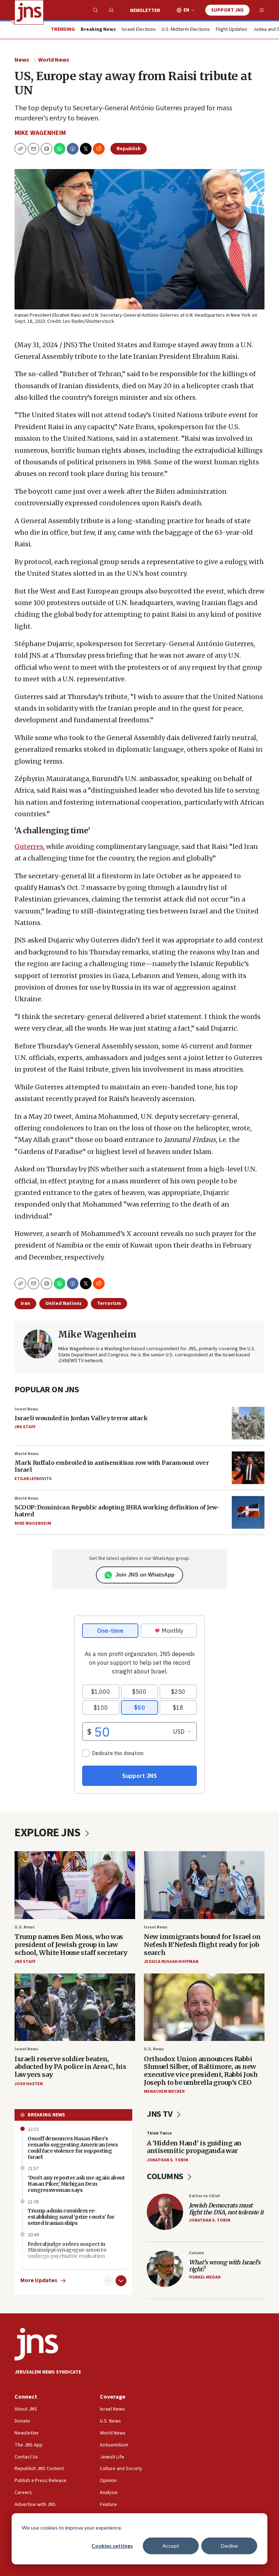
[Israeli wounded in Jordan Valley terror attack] (248, 1423)
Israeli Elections (139, 30)
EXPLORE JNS (48, 1833)
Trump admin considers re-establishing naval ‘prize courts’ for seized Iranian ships (71, 2217)
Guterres (29, 847)
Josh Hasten (29, 2084)
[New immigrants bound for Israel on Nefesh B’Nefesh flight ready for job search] (204, 1885)
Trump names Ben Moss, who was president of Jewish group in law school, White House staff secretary (71, 1944)
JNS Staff (25, 1427)
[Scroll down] (121, 2281)
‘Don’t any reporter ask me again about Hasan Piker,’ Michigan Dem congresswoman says (76, 2184)
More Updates (39, 2281)
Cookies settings (112, 2546)
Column (197, 2253)
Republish (129, 149)
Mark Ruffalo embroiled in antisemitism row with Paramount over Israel (112, 1466)
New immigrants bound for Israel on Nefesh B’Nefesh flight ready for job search (202, 1944)
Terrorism (109, 1303)
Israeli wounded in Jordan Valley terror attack (81, 1418)
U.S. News (25, 1927)
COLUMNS (166, 2176)
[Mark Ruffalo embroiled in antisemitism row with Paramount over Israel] (248, 1468)
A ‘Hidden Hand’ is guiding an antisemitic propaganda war (194, 2147)
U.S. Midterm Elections (186, 30)
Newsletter (145, 11)
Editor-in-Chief (204, 2196)
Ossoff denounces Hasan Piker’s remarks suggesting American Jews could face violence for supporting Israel (73, 2148)
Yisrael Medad (205, 2277)
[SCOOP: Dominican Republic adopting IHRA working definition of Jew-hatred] (248, 1512)
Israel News (26, 1409)
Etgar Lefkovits (33, 1479)
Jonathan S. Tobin (167, 2160)
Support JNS (227, 10)
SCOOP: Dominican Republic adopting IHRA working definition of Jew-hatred (117, 1511)
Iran (25, 1303)
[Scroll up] (109, 2281)
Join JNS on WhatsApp (145, 1575)
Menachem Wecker (164, 2092)
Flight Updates (232, 30)
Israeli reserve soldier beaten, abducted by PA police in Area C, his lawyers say (70, 2067)
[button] (46, 149)
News (22, 60)
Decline (229, 2546)
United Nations (64, 1303)
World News (54, 60)
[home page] (29, 12)
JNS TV (160, 2114)
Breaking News (46, 2115)
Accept (171, 2546)
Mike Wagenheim (40, 133)
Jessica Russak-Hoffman (171, 1962)
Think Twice (159, 2133)
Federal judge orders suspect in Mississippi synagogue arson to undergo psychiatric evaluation (67, 2250)
